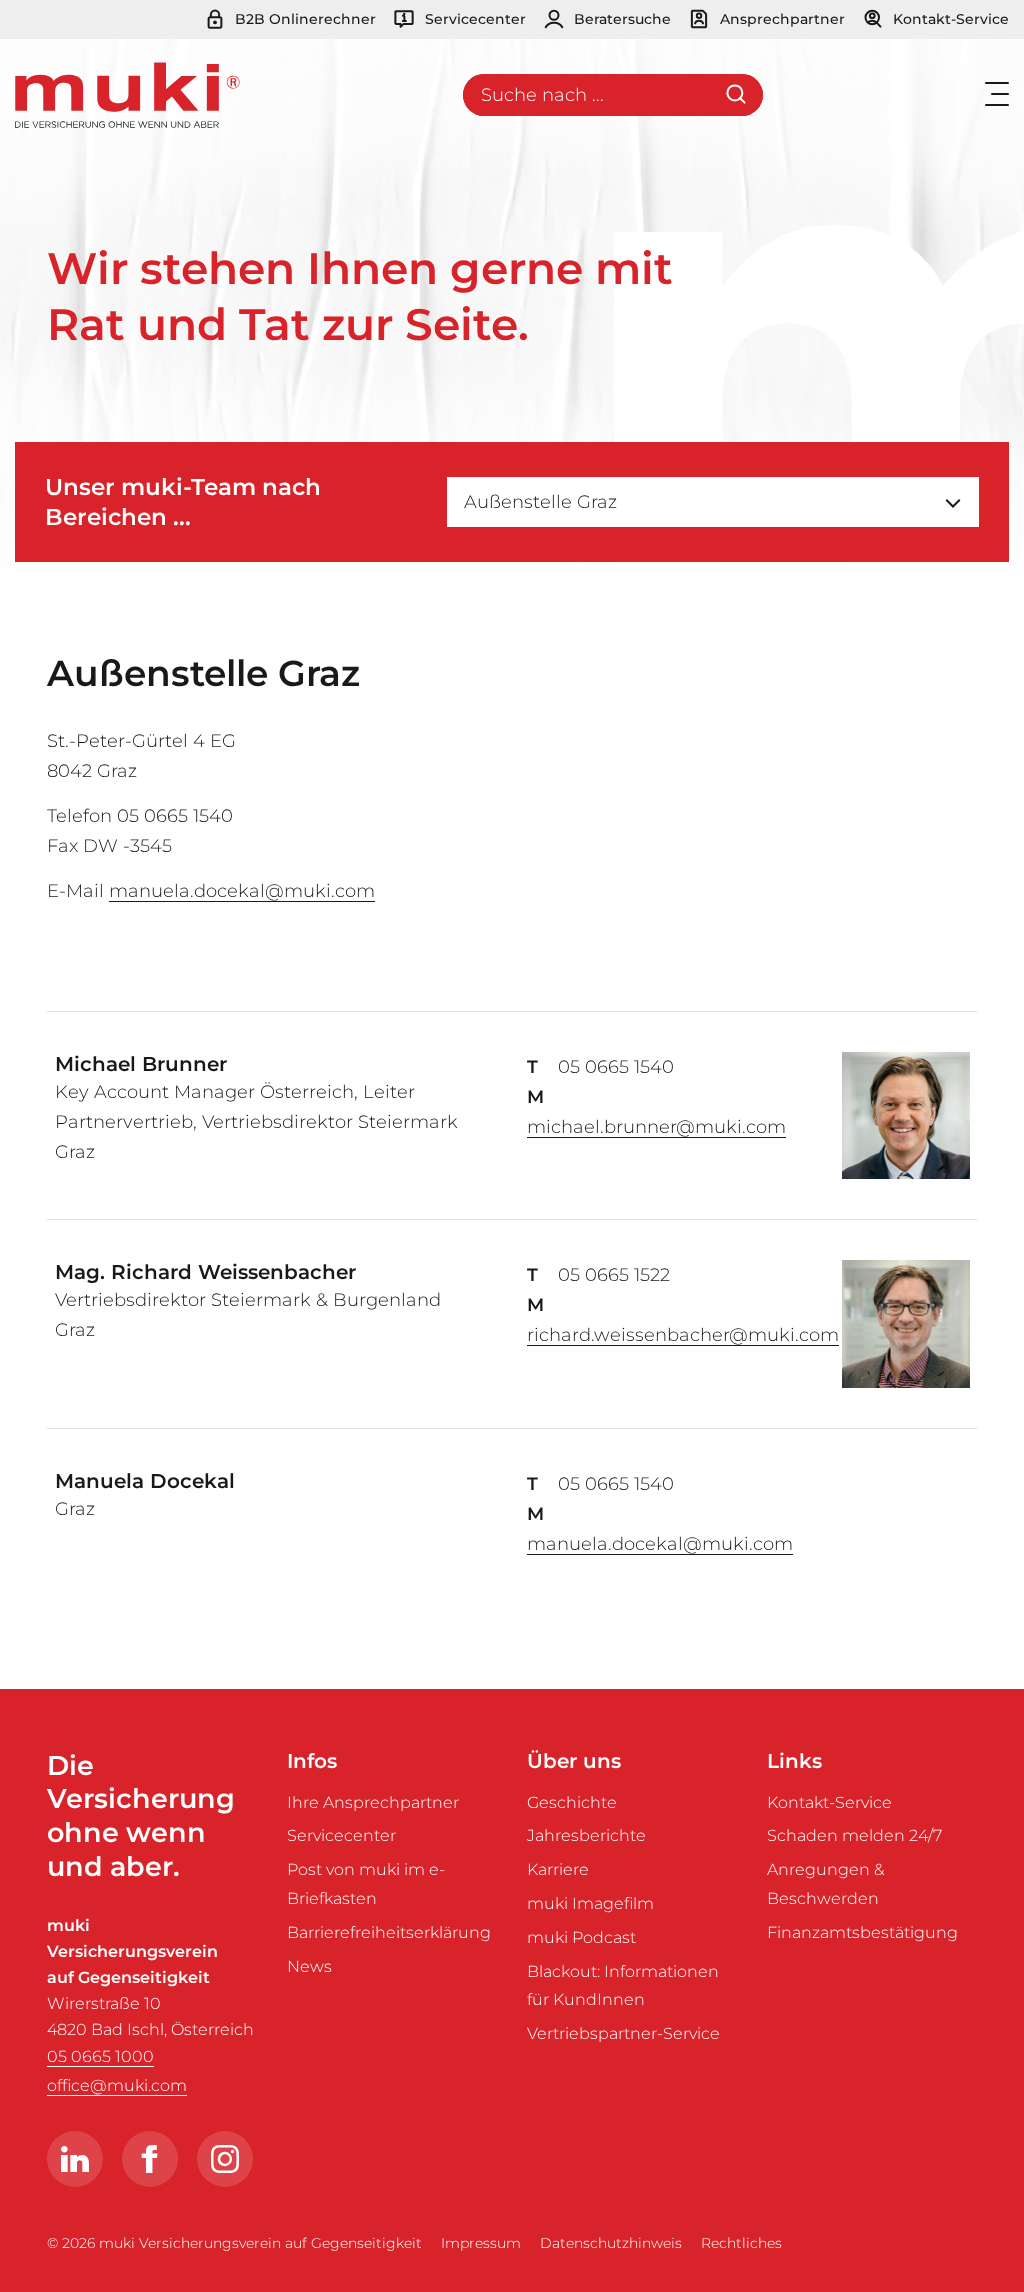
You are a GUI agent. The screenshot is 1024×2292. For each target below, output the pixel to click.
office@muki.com (117, 2085)
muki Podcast (581, 1937)
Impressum (481, 2243)
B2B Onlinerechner (303, 19)
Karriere (558, 1869)
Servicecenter (473, 19)
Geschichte (572, 1802)
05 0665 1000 (100, 2056)
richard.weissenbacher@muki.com (683, 1335)
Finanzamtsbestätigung (862, 1932)
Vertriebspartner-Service (623, 2033)
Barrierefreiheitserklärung (389, 1932)
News (309, 1966)
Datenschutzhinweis (611, 2243)
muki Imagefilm (590, 1903)
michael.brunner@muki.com (656, 1127)
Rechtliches (741, 2243)
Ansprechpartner (780, 18)
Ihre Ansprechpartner (373, 1802)
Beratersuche (620, 19)
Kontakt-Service (949, 19)
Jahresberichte (586, 1835)
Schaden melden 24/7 (854, 1835)
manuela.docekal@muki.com (242, 891)
